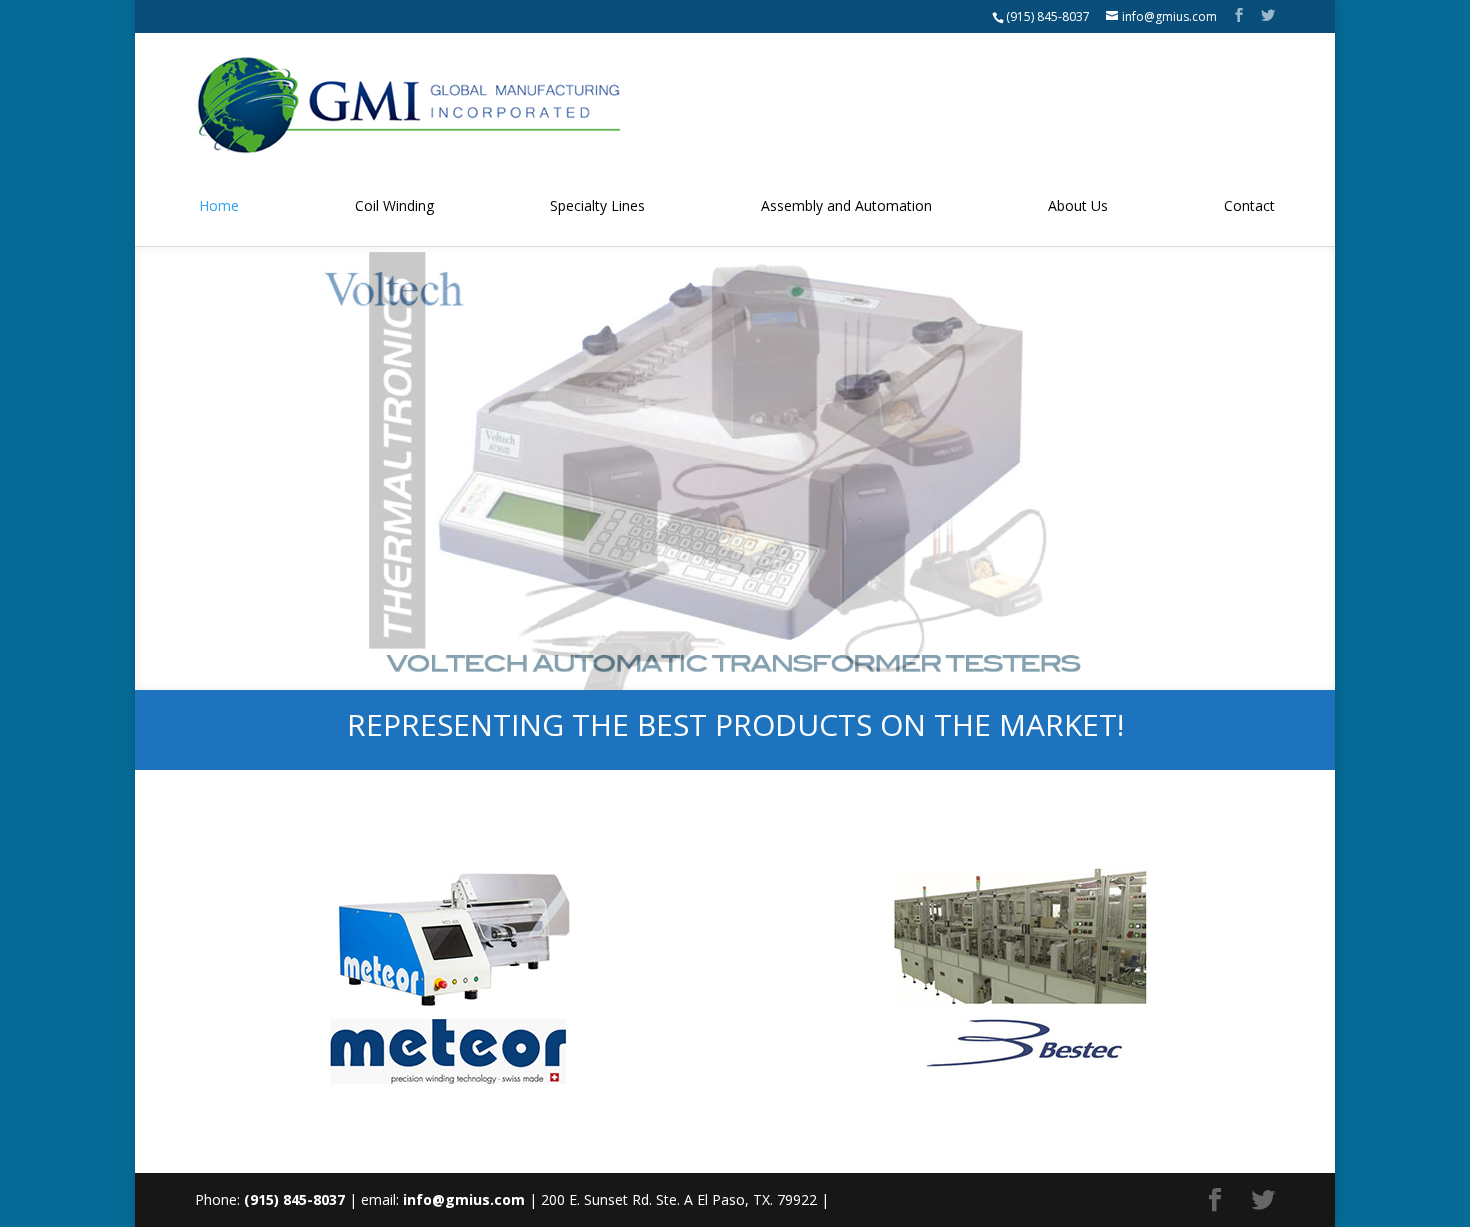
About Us (1078, 205)
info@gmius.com (464, 1199)
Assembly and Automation (846, 205)
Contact (1249, 205)
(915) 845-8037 (1048, 16)
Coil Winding (394, 205)
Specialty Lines (597, 205)
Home (219, 205)
